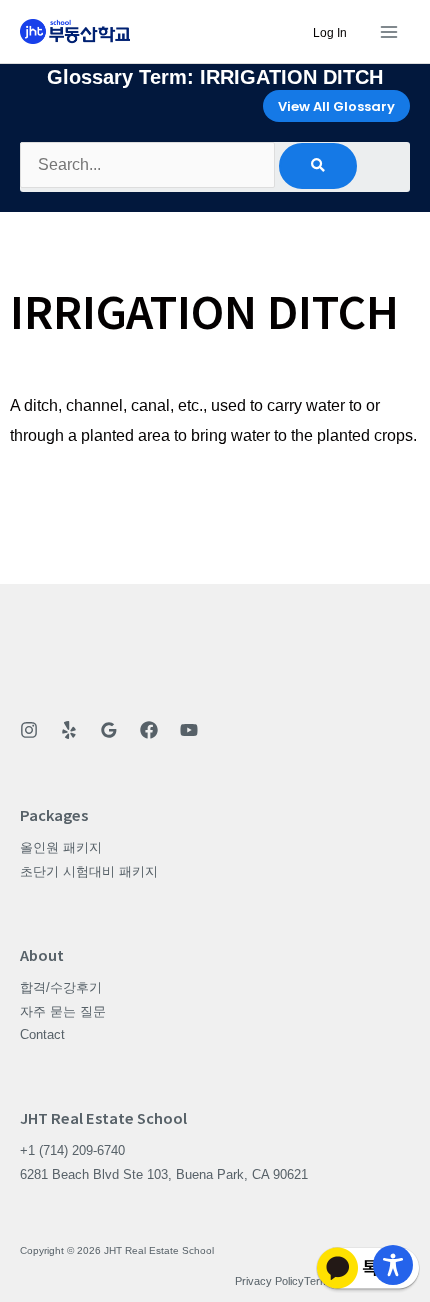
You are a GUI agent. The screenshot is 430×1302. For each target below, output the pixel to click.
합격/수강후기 (61, 987)
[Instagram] (29, 730)
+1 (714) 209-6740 (72, 1150)
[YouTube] (189, 730)
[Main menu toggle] (388, 31)
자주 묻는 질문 (63, 1011)
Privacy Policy (269, 1281)
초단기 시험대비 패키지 (89, 871)
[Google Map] (109, 730)
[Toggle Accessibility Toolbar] (393, 1265)
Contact (42, 1034)
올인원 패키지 (61, 847)
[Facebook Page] (149, 730)
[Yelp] (69, 730)
